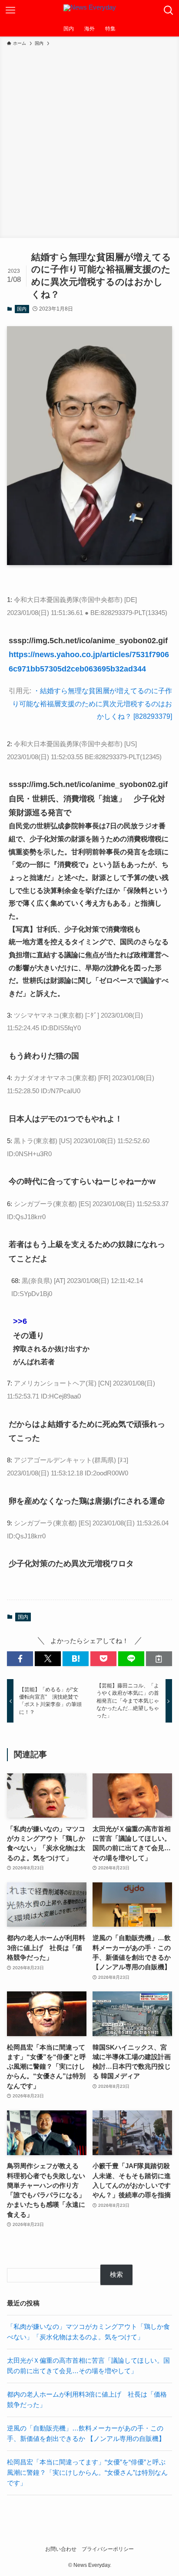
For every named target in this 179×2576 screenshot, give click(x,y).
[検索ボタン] (169, 10)
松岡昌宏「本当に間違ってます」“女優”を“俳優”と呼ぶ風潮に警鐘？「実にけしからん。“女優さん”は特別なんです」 (87, 2472)
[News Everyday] (90, 10)
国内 (22, 309)
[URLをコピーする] (159, 1659)
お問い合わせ (61, 2549)
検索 (116, 2275)
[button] (20, 1659)
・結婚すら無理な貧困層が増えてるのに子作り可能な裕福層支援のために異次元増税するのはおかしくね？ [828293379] (92, 703)
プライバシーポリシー (108, 2549)
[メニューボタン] (10, 10)
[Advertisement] (89, 141)
